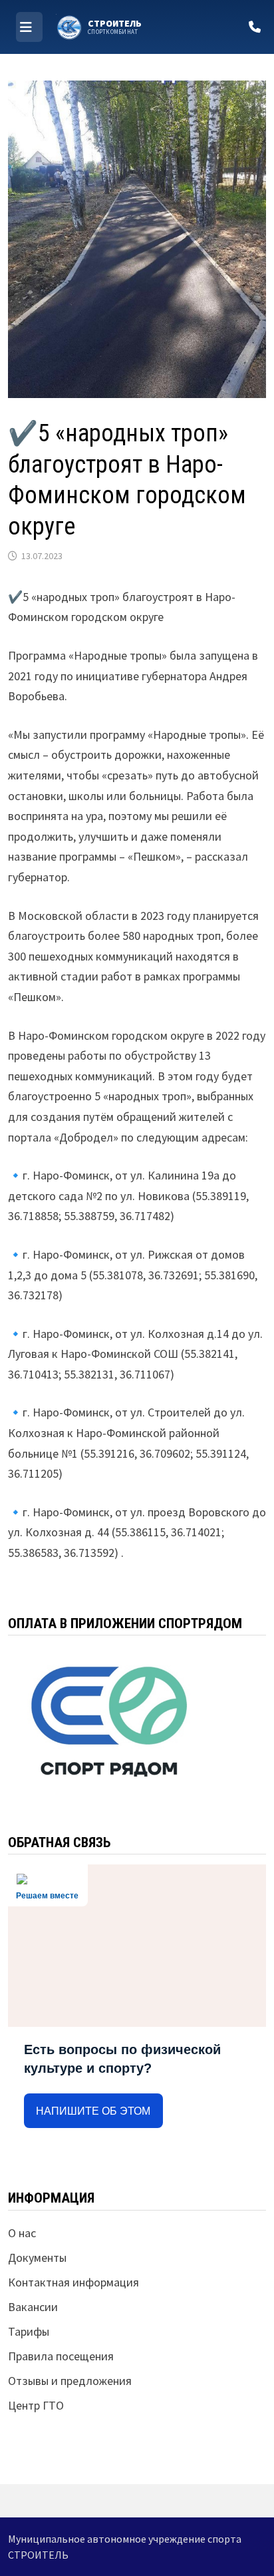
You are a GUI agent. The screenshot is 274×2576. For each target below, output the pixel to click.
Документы (37, 2257)
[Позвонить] (255, 27)
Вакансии (33, 2307)
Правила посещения (61, 2356)
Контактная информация (73, 2282)
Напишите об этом (93, 2111)
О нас (22, 2233)
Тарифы (29, 2331)
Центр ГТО (36, 2405)
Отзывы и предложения (70, 2381)
